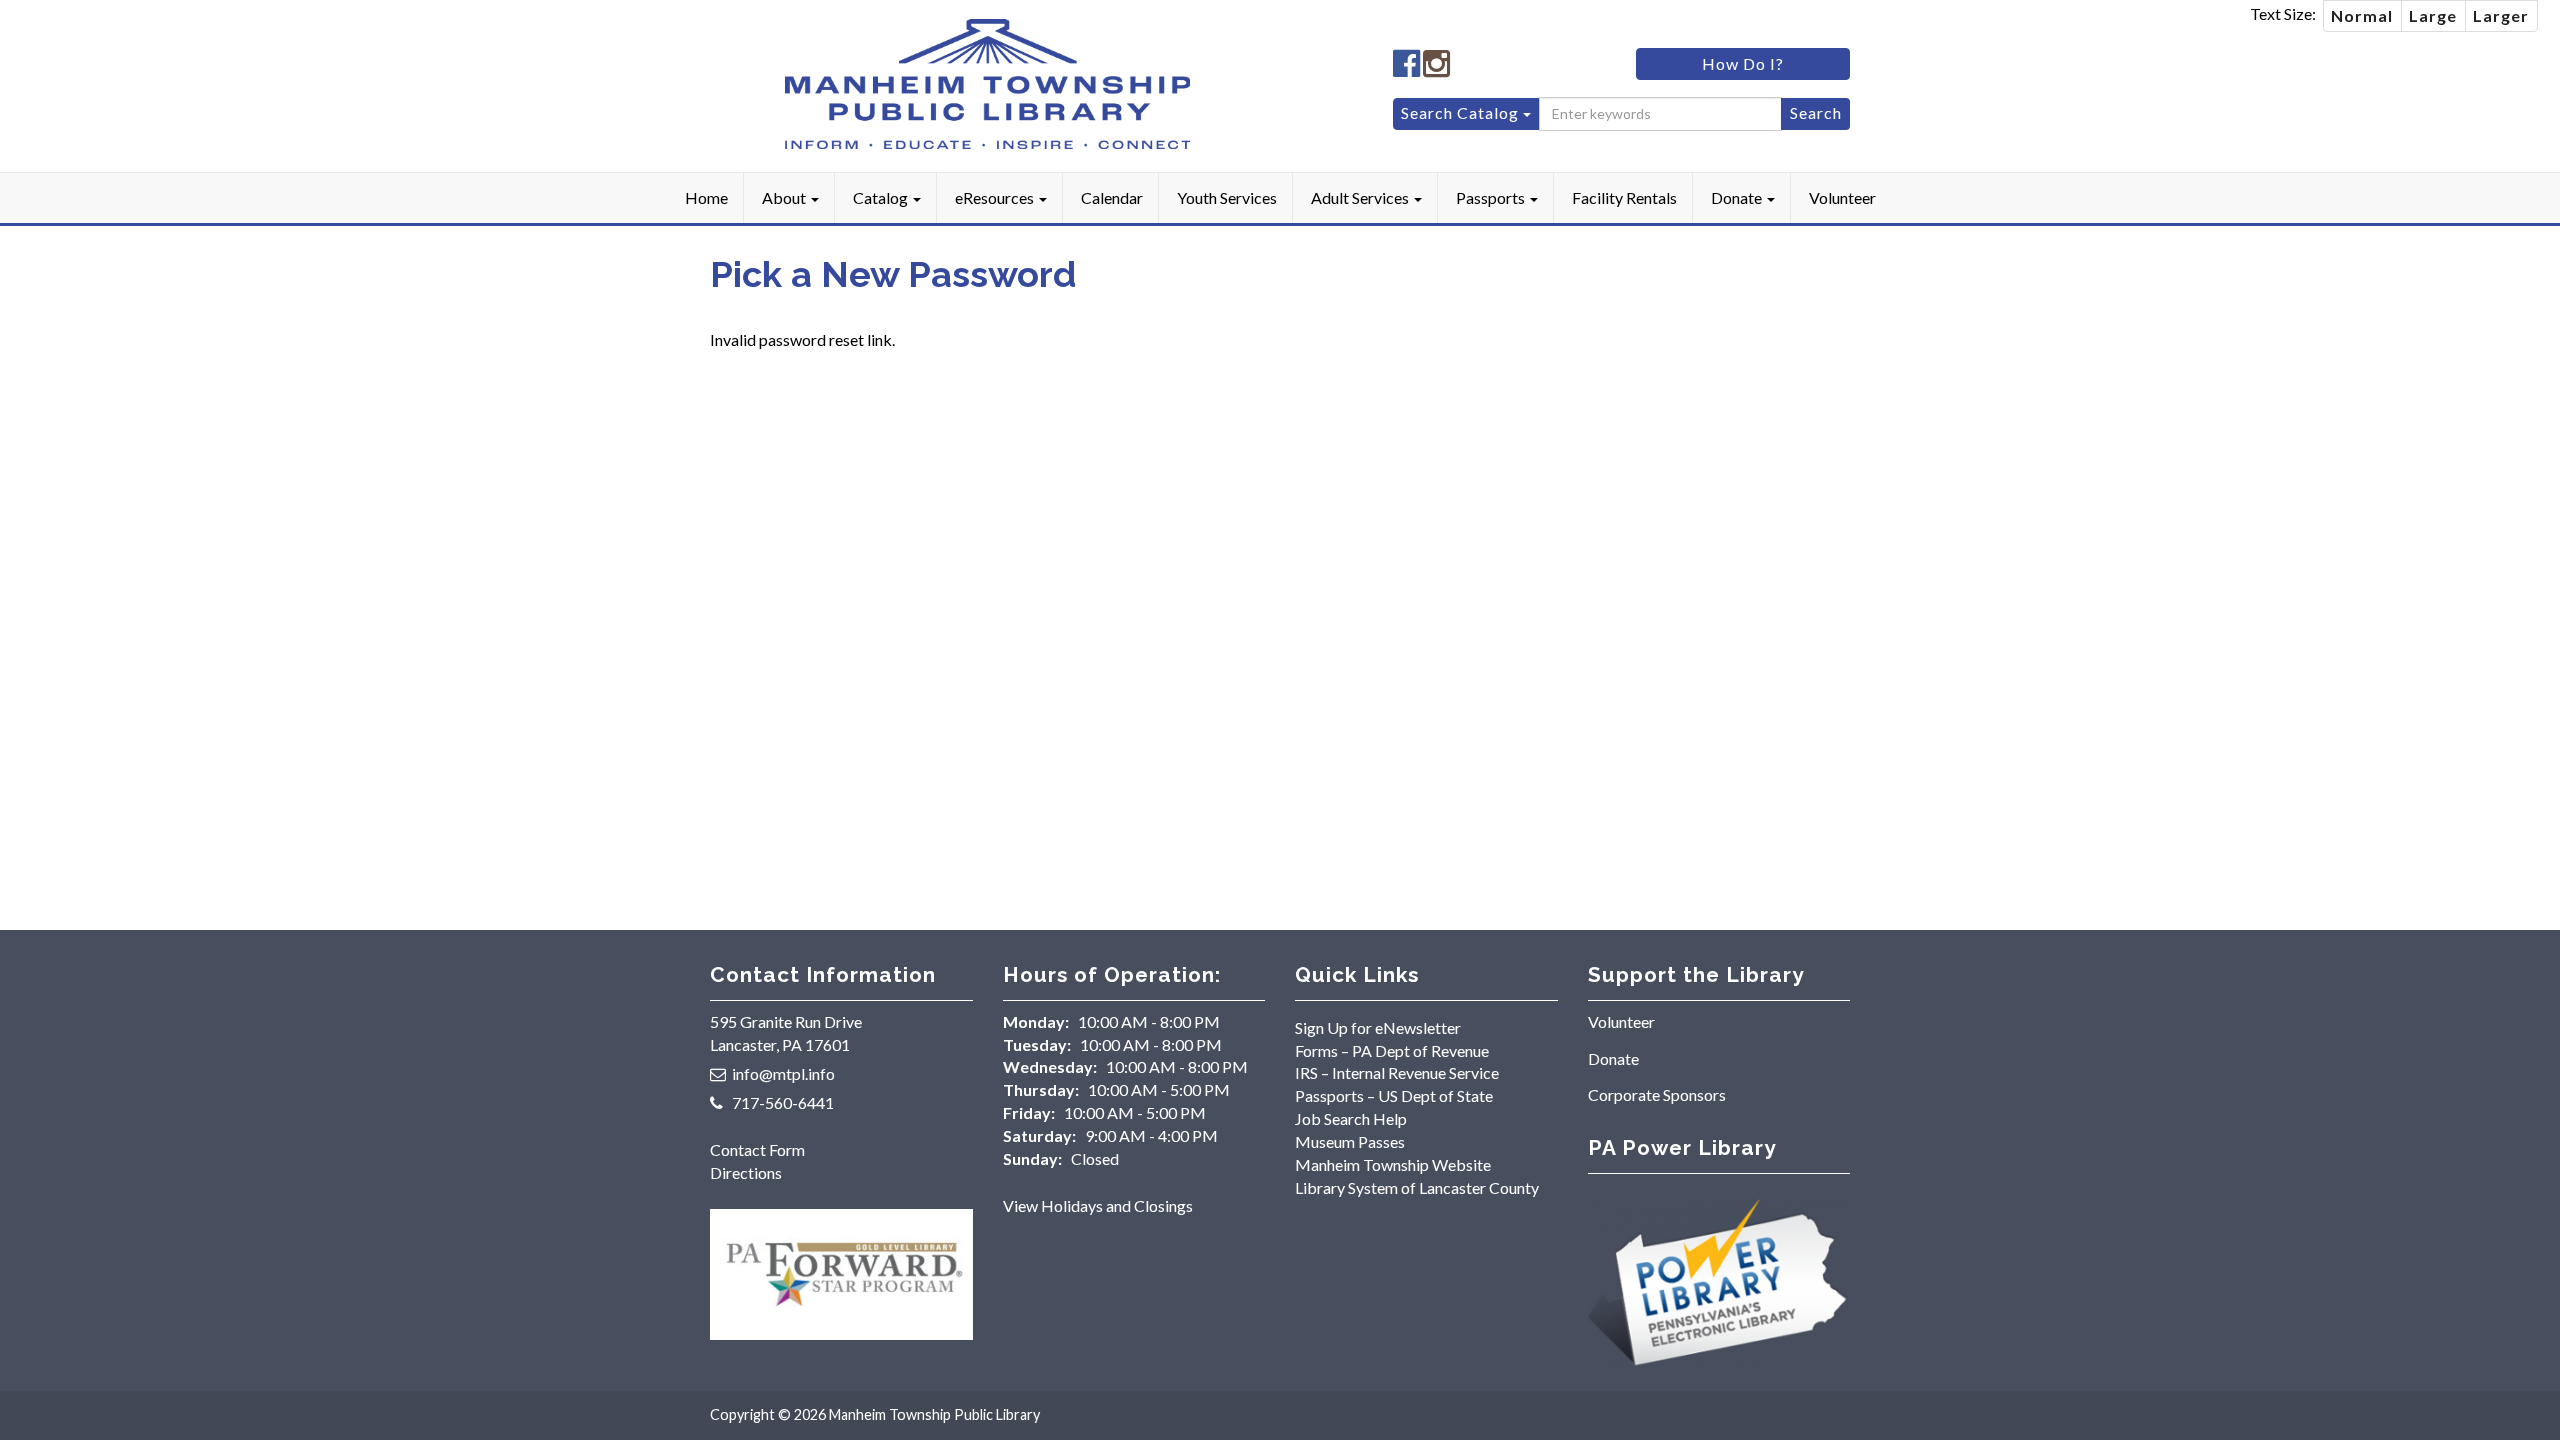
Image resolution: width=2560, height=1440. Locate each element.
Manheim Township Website (1393, 1164)
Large (2433, 15)
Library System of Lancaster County (1417, 1187)
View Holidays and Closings (1098, 1205)
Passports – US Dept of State (1394, 1095)
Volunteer (1842, 197)
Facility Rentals (1624, 197)
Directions (746, 1172)
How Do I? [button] (1743, 63)
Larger (2501, 15)
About (785, 197)
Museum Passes (1350, 1141)
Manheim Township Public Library (934, 1414)
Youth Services (1227, 197)
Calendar (1112, 197)
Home (706, 197)
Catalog (882, 197)
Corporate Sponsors (1657, 1094)
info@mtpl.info (783, 1073)
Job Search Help (1351, 1118)
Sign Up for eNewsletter (1378, 1027)
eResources (996, 197)
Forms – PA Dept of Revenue (1392, 1050)
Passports (1492, 197)
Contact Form (757, 1149)
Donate (1738, 197)
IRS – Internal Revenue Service (1397, 1072)
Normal (2362, 15)
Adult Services (1361, 197)
